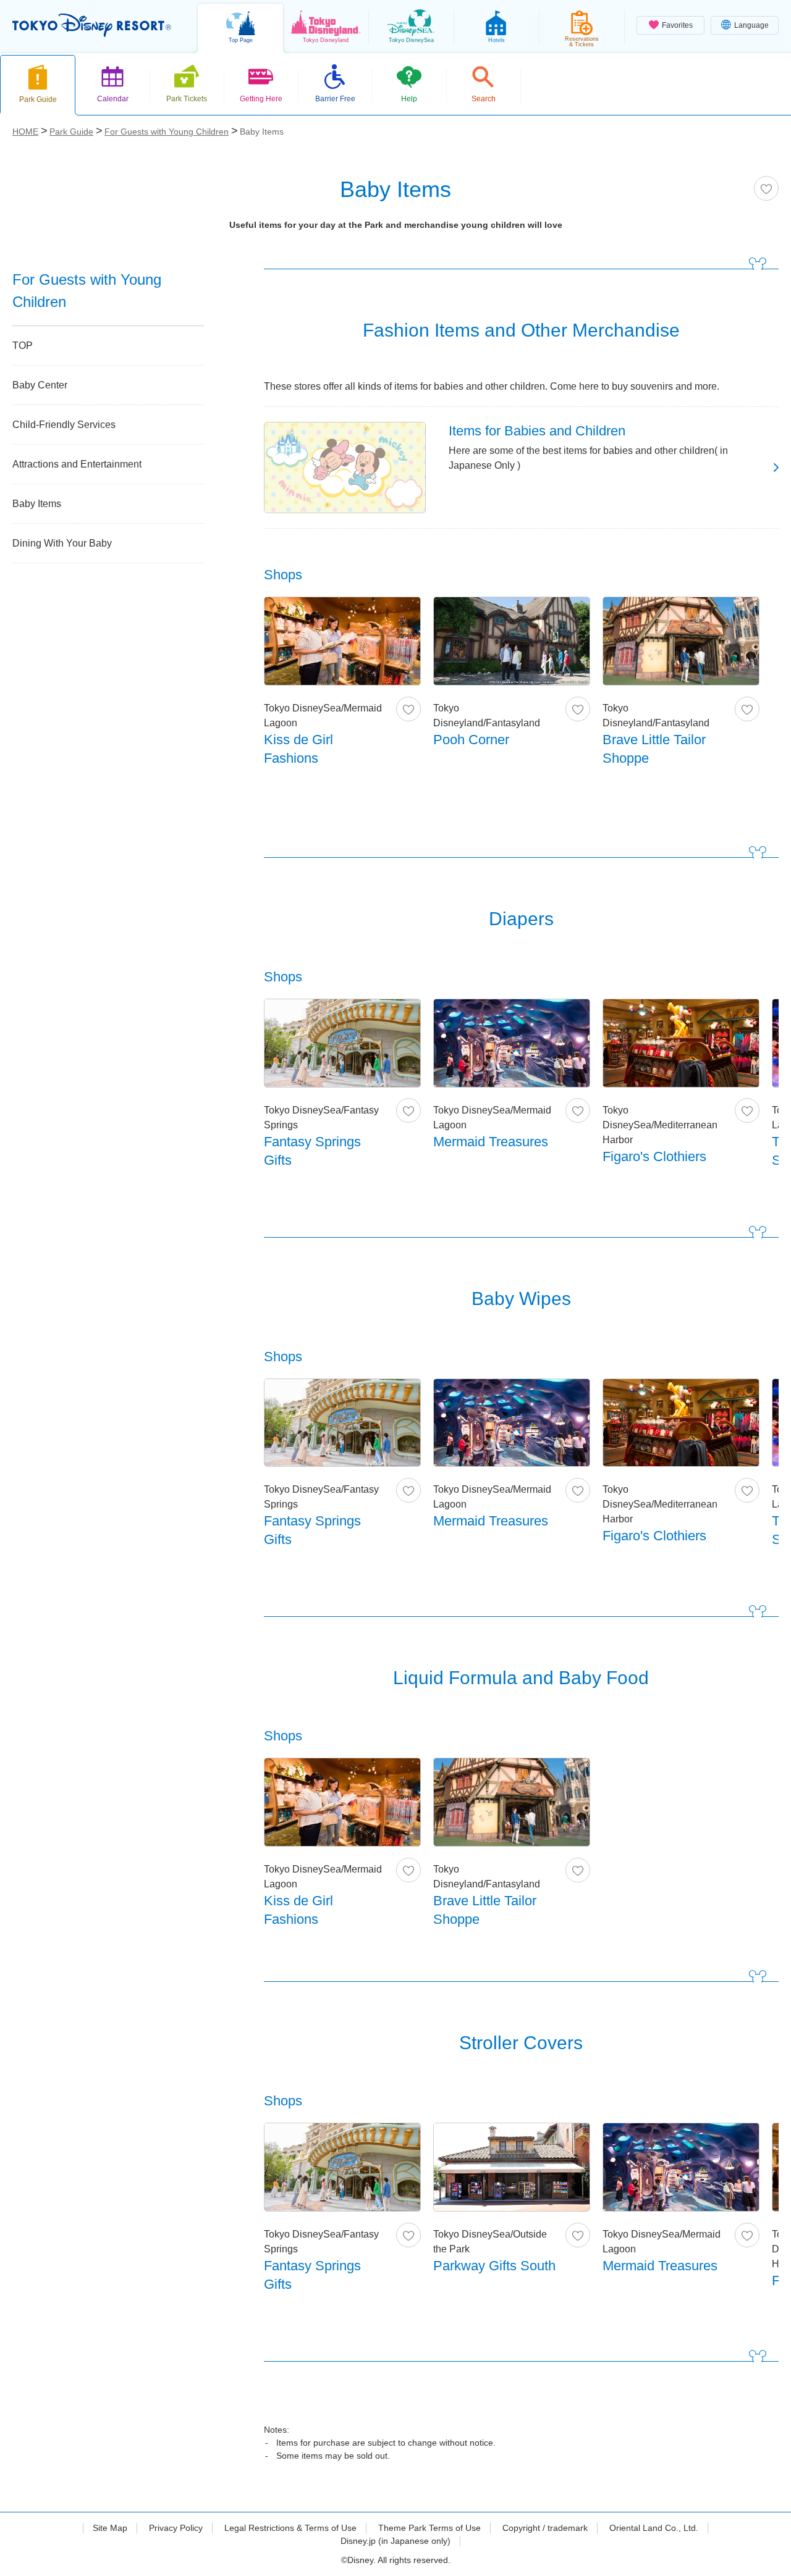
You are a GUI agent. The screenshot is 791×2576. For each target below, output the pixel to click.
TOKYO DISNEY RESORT (92, 25)
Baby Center (40, 385)
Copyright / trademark (545, 2528)
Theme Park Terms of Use (429, 2528)
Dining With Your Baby (62, 543)
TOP (23, 346)
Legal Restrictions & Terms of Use (290, 2528)
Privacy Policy (176, 2528)
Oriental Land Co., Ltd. (654, 2528)
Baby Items (37, 504)
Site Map (110, 2528)
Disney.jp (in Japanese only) (395, 2541)
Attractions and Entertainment (77, 464)
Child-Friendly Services (64, 425)
